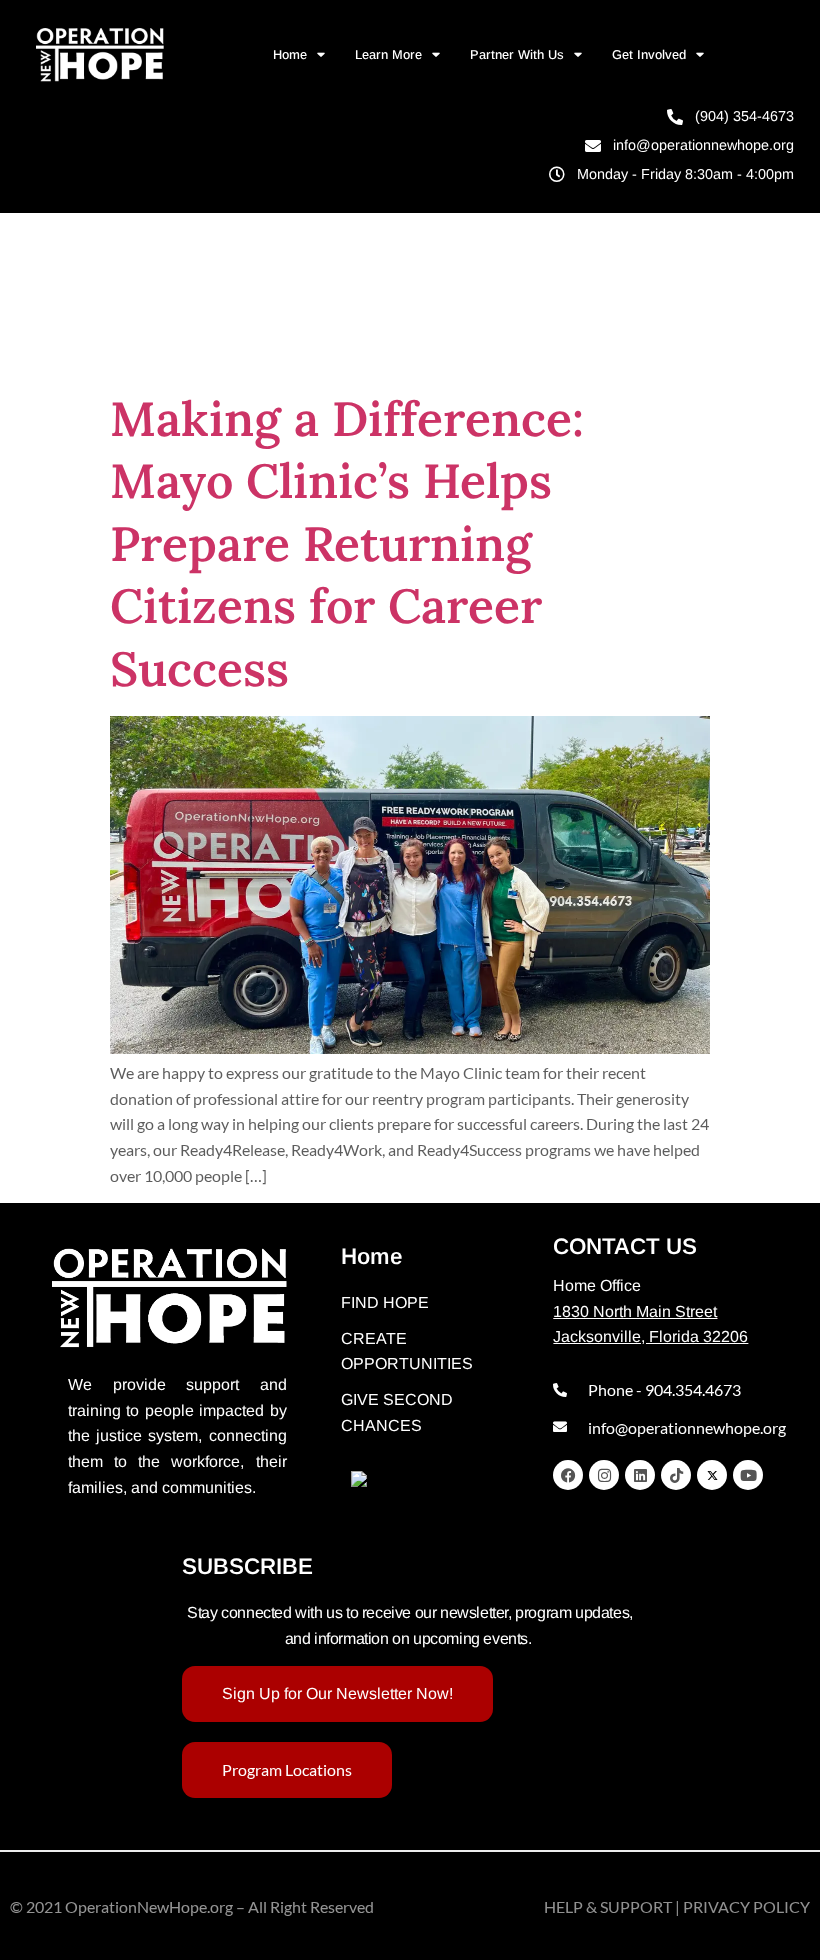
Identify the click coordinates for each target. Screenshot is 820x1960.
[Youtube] (748, 1475)
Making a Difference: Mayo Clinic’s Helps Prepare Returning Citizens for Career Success (347, 543)
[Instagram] (604, 1475)
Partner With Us (517, 54)
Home (290, 54)
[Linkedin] (640, 1475)
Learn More (388, 54)
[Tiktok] (676, 1475)
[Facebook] (568, 1475)
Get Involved (649, 54)
